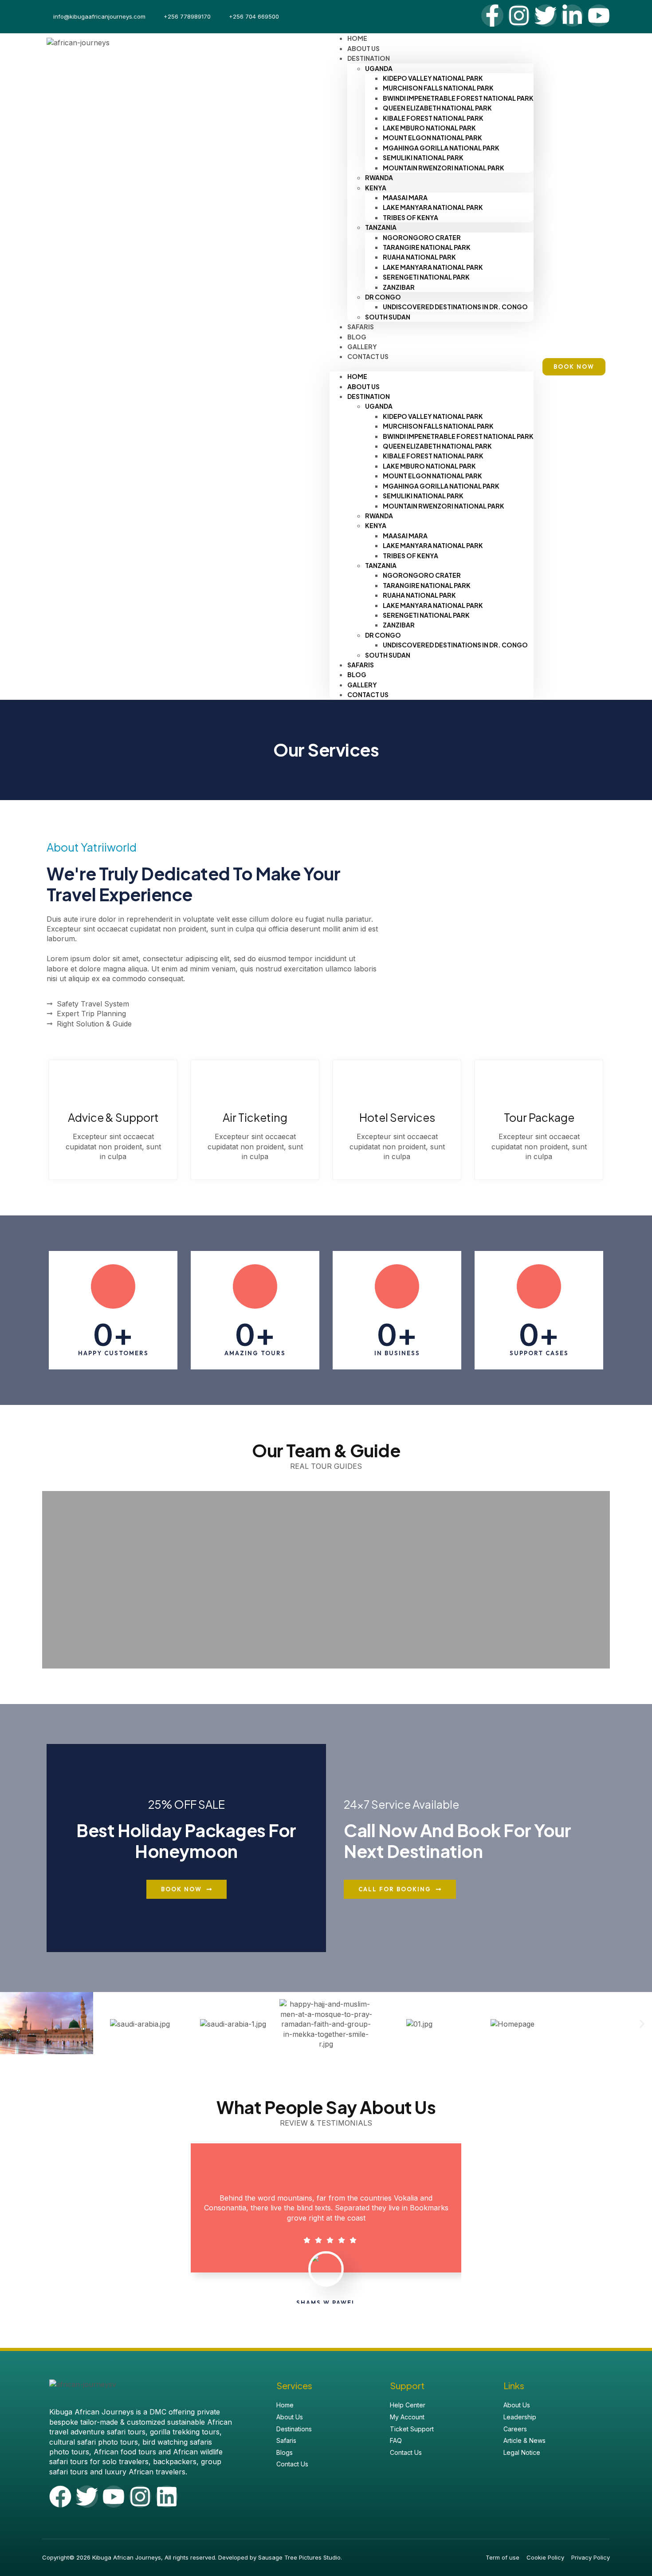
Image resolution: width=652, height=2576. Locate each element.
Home (357, 376)
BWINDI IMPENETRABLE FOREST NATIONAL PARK (458, 98)
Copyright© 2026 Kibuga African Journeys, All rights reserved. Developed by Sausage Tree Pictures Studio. (192, 2557)
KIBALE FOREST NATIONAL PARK (433, 118)
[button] (432, 367)
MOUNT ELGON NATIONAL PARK (432, 138)
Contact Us (368, 356)
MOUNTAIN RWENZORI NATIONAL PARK (444, 168)
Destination (369, 58)
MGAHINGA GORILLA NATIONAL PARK (441, 148)
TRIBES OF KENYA (410, 217)
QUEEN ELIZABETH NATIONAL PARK (437, 108)
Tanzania (381, 227)
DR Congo (383, 297)
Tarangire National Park (427, 247)
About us (363, 387)
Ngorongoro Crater (422, 237)
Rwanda (379, 178)
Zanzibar (399, 287)
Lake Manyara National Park (433, 207)
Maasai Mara (405, 197)
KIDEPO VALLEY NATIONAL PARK (433, 78)
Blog (357, 675)
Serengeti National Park (426, 277)
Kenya (376, 188)
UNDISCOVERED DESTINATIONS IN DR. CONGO (455, 307)
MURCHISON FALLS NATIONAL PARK (438, 88)
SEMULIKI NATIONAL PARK (423, 158)
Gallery (362, 685)
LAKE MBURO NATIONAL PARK (429, 128)
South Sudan (388, 317)
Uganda (379, 68)
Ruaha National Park (419, 257)
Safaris (361, 665)
